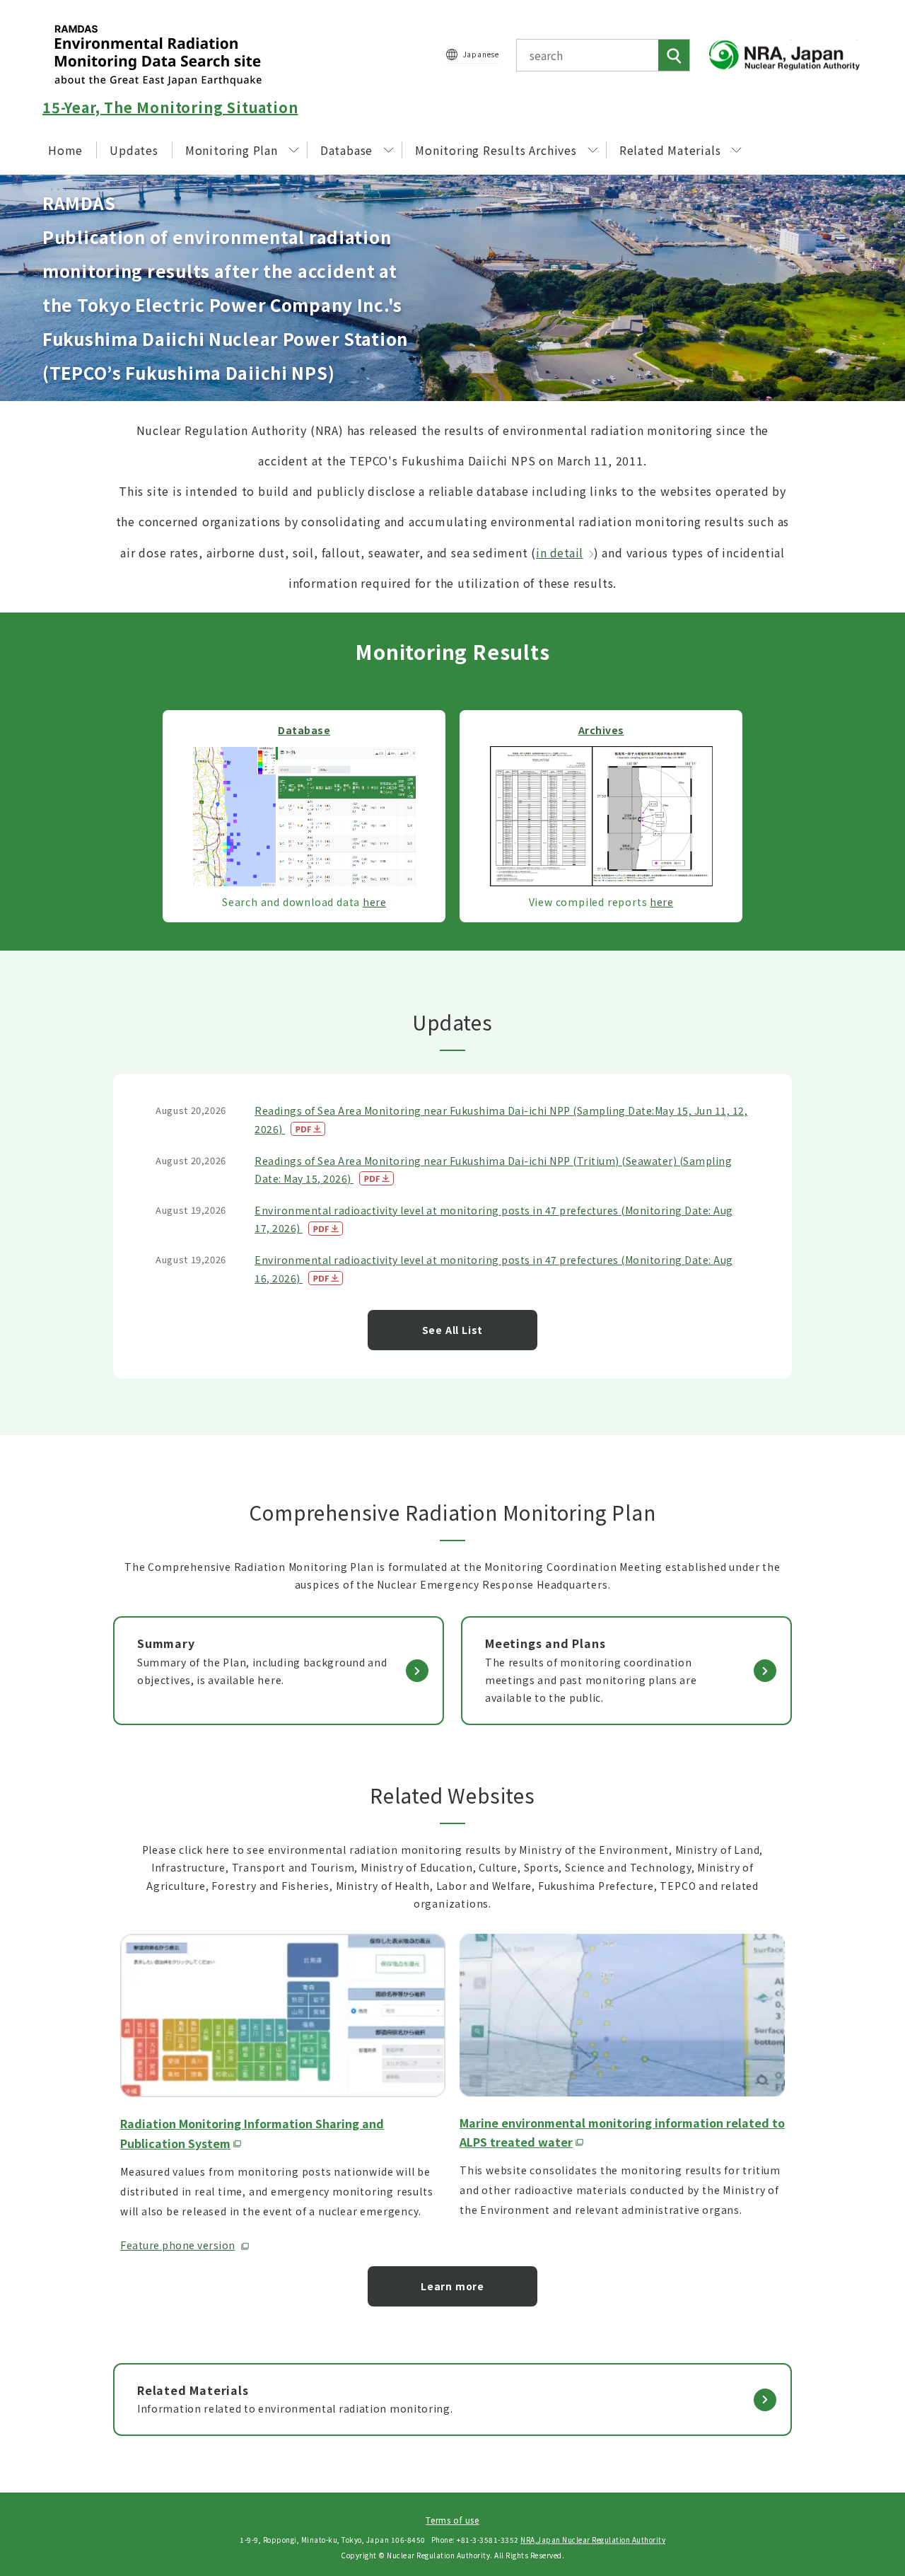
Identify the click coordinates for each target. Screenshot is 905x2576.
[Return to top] (858, 2437)
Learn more (452, 2286)
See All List (453, 1330)
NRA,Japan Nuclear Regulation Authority (593, 2540)
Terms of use (452, 2520)
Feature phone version (178, 2245)
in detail (560, 552)
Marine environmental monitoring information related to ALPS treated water (622, 2132)
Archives (601, 730)
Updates (134, 150)
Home (65, 150)
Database (346, 150)
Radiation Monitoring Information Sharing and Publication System (252, 2133)
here (374, 902)
